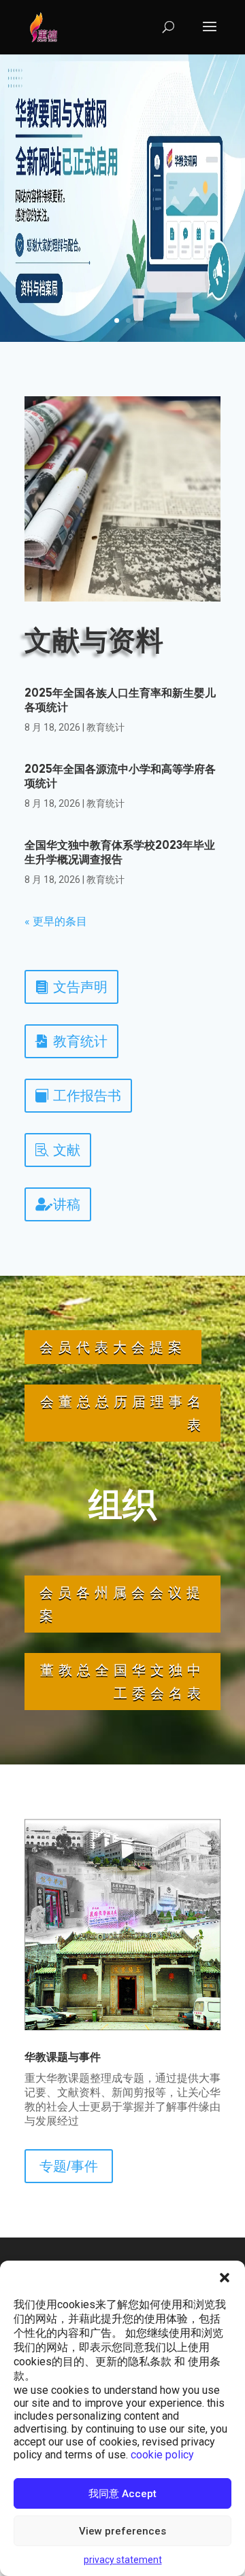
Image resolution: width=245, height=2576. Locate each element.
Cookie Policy (162, 2455)
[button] (225, 2278)
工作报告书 (87, 1096)
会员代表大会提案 (113, 1347)
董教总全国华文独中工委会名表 (123, 1682)
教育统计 (105, 727)
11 (169, 2009)
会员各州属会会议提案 (122, 1604)
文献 (67, 1150)
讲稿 (67, 1204)
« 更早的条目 (56, 921)
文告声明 (80, 987)
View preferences (122, 2531)
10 (158, 2009)
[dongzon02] (122, 2026)
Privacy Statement (123, 2560)
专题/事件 (69, 2166)
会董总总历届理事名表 (123, 1413)
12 (181, 2009)
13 (192, 2009)
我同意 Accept (122, 2494)
